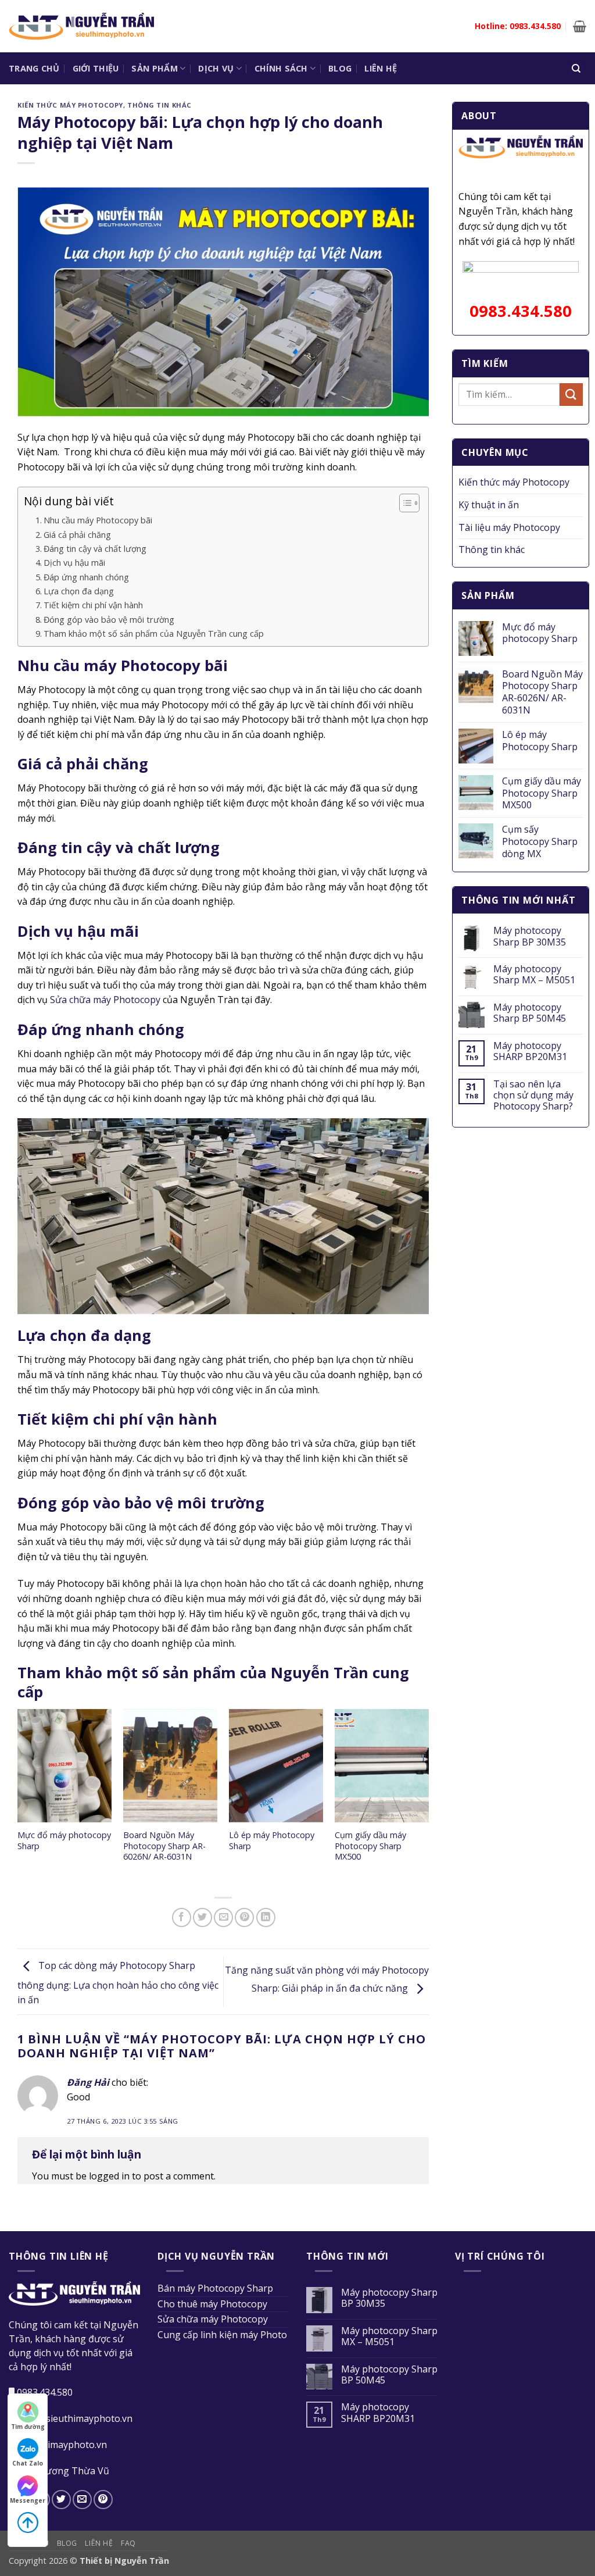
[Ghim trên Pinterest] (244, 1917)
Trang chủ (34, 68)
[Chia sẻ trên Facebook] (182, 1917)
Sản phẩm (154, 68)
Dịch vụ (216, 68)
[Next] (428, 1797)
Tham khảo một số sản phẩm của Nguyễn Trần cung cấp (154, 634)
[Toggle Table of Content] (404, 503)
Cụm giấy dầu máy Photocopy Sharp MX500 (370, 1846)
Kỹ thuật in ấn (489, 505)
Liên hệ (381, 68)
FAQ (128, 2543)
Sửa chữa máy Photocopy (105, 1000)
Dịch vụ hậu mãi (74, 563)
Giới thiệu (96, 68)
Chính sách (281, 68)
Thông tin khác (159, 105)
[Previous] (18, 1797)
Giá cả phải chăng (77, 535)
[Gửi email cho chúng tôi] (82, 2500)
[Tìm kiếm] (576, 68)
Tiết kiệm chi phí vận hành (93, 605)
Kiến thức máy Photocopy (70, 105)
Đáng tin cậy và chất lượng (95, 549)
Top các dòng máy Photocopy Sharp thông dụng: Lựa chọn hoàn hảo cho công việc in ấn (118, 1983)
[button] (580, 26)
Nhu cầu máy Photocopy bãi (98, 520)
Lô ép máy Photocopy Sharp (272, 1841)
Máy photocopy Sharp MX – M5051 (534, 975)
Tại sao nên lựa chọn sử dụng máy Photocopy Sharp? (533, 1096)
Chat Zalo (28, 2463)
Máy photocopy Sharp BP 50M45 (530, 1013)
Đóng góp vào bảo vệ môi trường (109, 620)
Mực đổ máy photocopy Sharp (64, 1841)
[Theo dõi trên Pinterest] (103, 2500)
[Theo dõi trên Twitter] (61, 2500)
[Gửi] (571, 395)
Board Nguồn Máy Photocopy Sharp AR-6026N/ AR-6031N (164, 1846)
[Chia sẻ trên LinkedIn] (266, 1917)
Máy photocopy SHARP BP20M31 (530, 1051)
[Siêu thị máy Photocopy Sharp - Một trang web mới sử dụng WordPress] (81, 26)
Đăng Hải (88, 2082)
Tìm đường (28, 2427)
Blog (340, 68)
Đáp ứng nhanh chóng (86, 577)
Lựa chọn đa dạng (79, 591)
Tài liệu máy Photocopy (509, 527)
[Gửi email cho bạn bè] (223, 1917)
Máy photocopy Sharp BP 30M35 (530, 936)
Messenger (28, 2500)
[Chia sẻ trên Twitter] (202, 1917)
